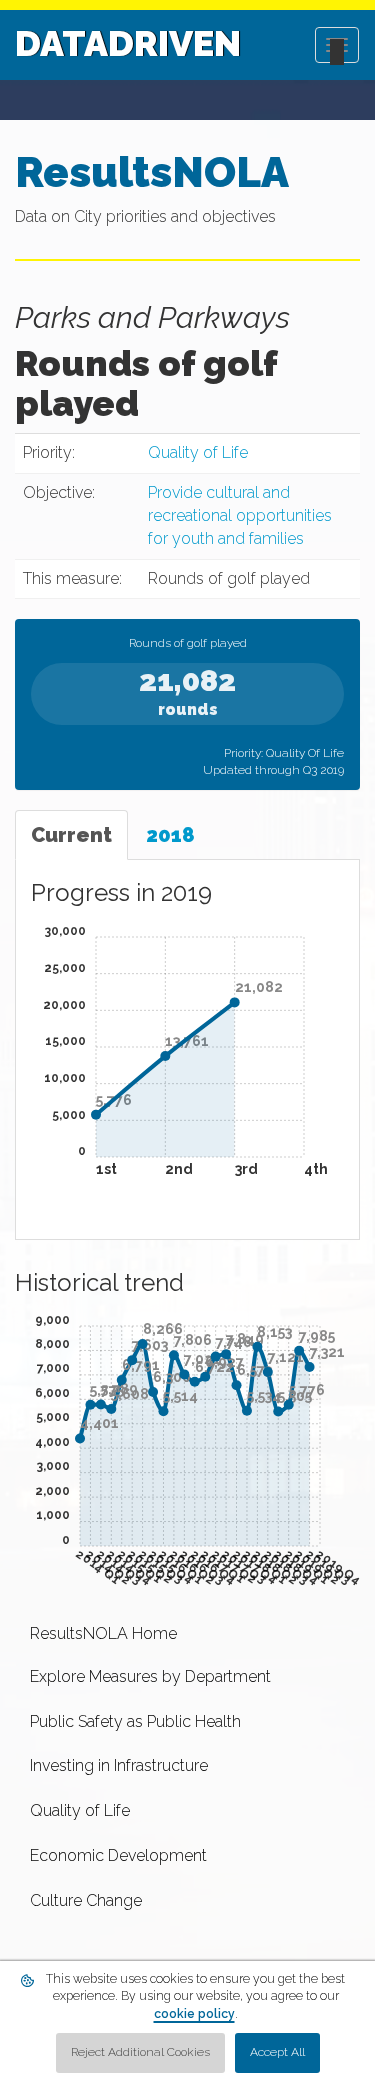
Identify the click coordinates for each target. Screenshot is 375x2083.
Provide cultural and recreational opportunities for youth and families (240, 515)
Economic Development (118, 1855)
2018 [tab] (170, 835)
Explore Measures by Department (150, 1676)
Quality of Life (198, 452)
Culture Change (86, 1900)
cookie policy (194, 2014)
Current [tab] (71, 835)
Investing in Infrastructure (119, 1765)
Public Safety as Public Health (135, 1721)
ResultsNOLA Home (103, 1633)
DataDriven (128, 43)
